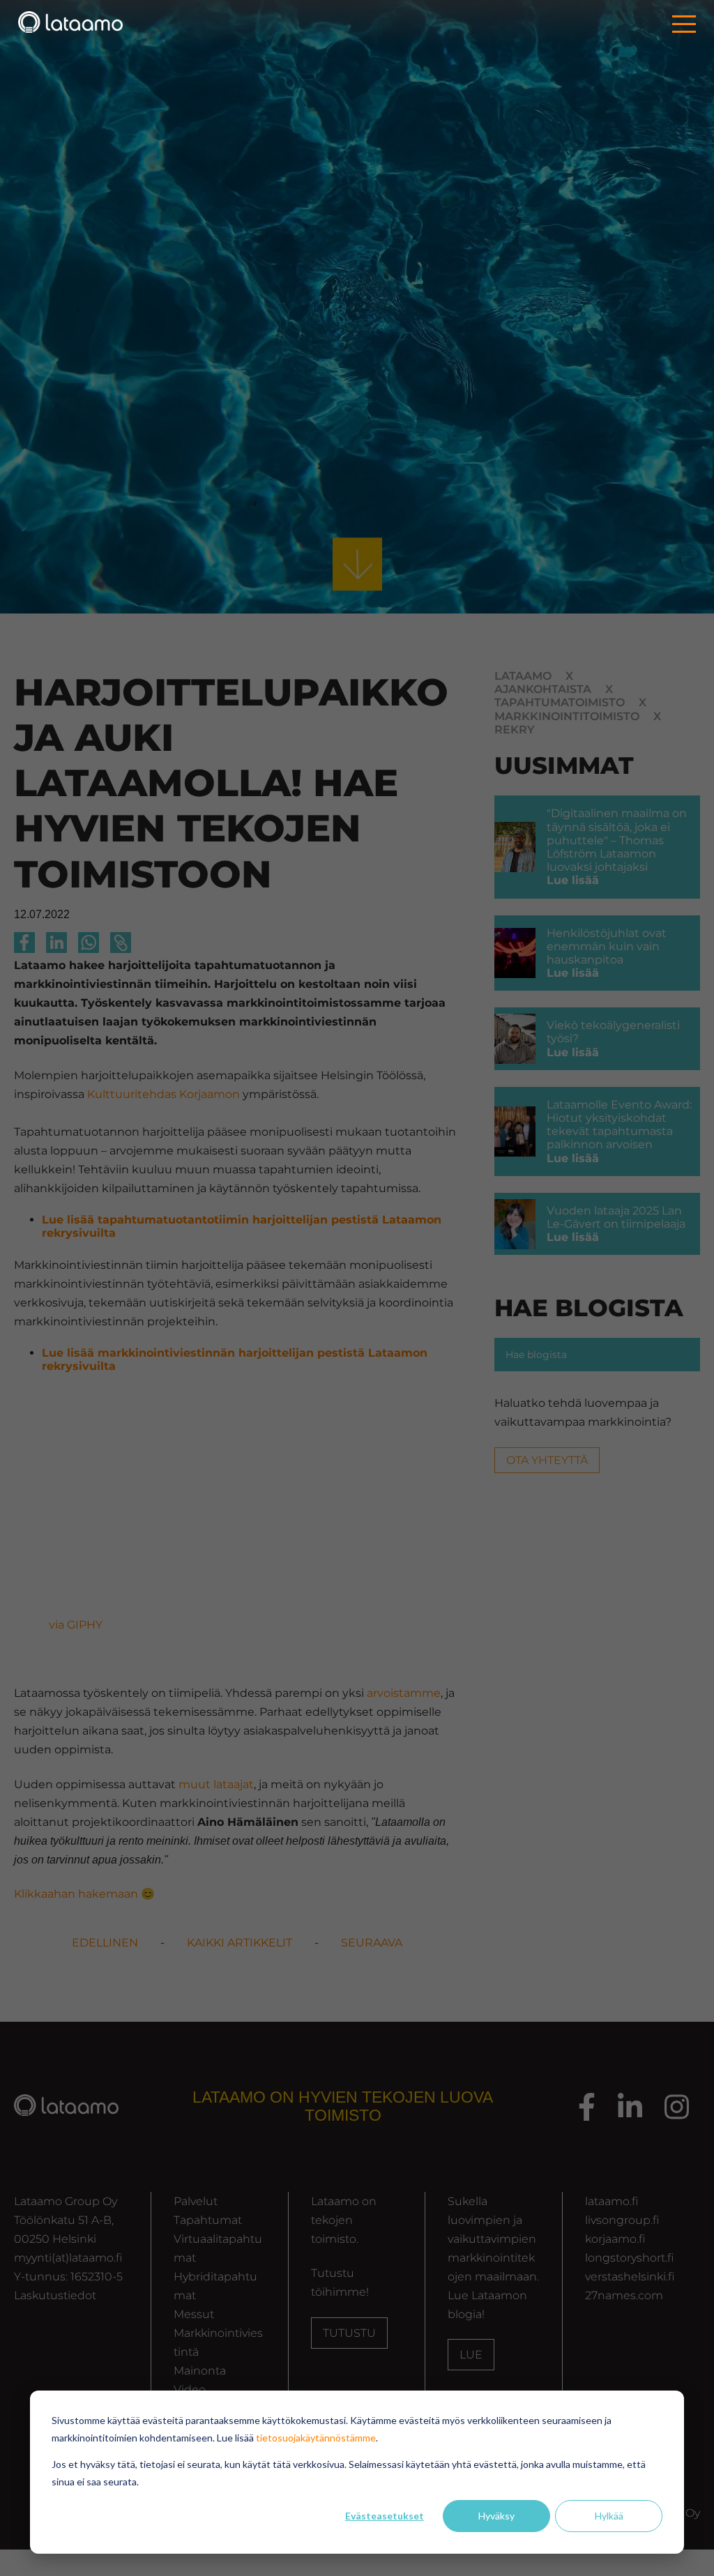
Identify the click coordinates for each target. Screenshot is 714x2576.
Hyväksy (496, 2516)
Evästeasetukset (385, 2516)
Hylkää (609, 2516)
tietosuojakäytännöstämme (316, 2438)
